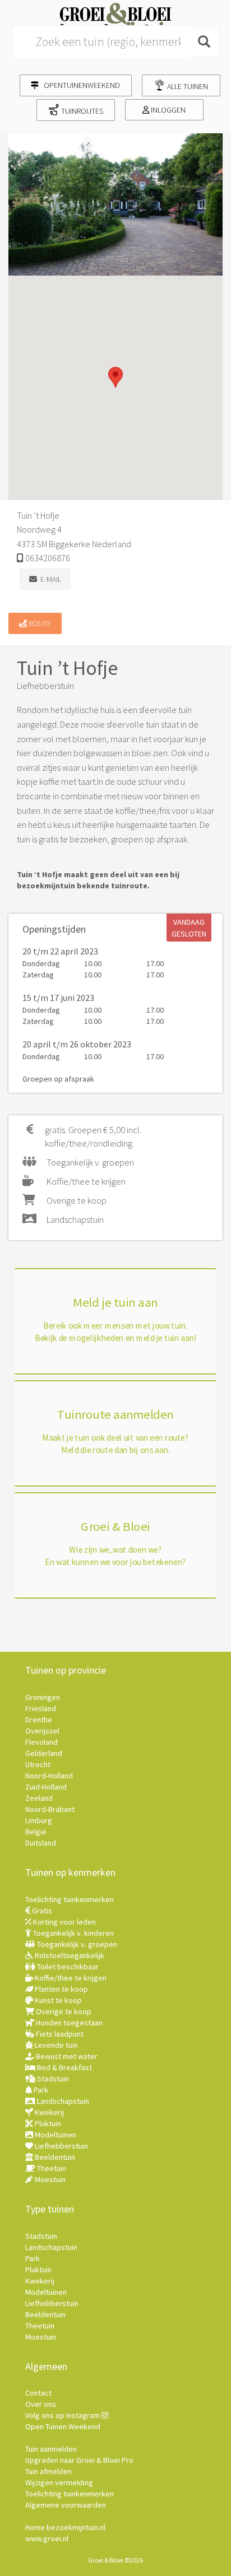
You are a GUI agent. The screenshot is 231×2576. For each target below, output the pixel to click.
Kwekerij (48, 2112)
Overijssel (42, 1731)
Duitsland (41, 1843)
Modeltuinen (55, 2135)
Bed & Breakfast (64, 2067)
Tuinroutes (81, 111)
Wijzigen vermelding (59, 2482)
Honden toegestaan (68, 2023)
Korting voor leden (64, 1922)
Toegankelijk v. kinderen (73, 1933)
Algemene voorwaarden (66, 2505)
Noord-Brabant (50, 1809)
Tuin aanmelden (51, 2449)
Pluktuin (47, 2123)
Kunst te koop (57, 2000)
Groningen (43, 1697)
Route (39, 623)
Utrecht (38, 1764)
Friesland (41, 1708)
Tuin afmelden (48, 2471)
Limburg (39, 1820)
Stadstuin (52, 2079)
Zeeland (39, 1798)
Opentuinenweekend (79, 85)
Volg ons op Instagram (63, 2415)
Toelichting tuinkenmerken (70, 1899)
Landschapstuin (62, 2101)
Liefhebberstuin (61, 2146)
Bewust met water (66, 2056)
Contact (38, 2393)
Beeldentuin (54, 2157)
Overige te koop (63, 2011)
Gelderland (44, 1753)
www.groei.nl (47, 2538)
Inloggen (167, 110)
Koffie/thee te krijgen (70, 1978)
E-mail (49, 579)
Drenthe (39, 1720)
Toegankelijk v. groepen (76, 1944)
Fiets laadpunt (59, 2034)
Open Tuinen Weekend (63, 2426)
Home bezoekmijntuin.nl (65, 2527)
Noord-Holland (49, 1776)
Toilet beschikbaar (67, 1967)
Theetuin (51, 2168)
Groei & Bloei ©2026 (115, 2560)
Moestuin (49, 2179)
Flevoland (41, 1742)
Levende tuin (56, 2045)
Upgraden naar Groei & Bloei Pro (79, 2460)
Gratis (41, 1911)
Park (40, 2090)
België (36, 1832)
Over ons (41, 2404)
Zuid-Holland (46, 1787)
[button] (115, 377)
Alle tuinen (187, 86)
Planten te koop (61, 1989)
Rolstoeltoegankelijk (69, 1955)
